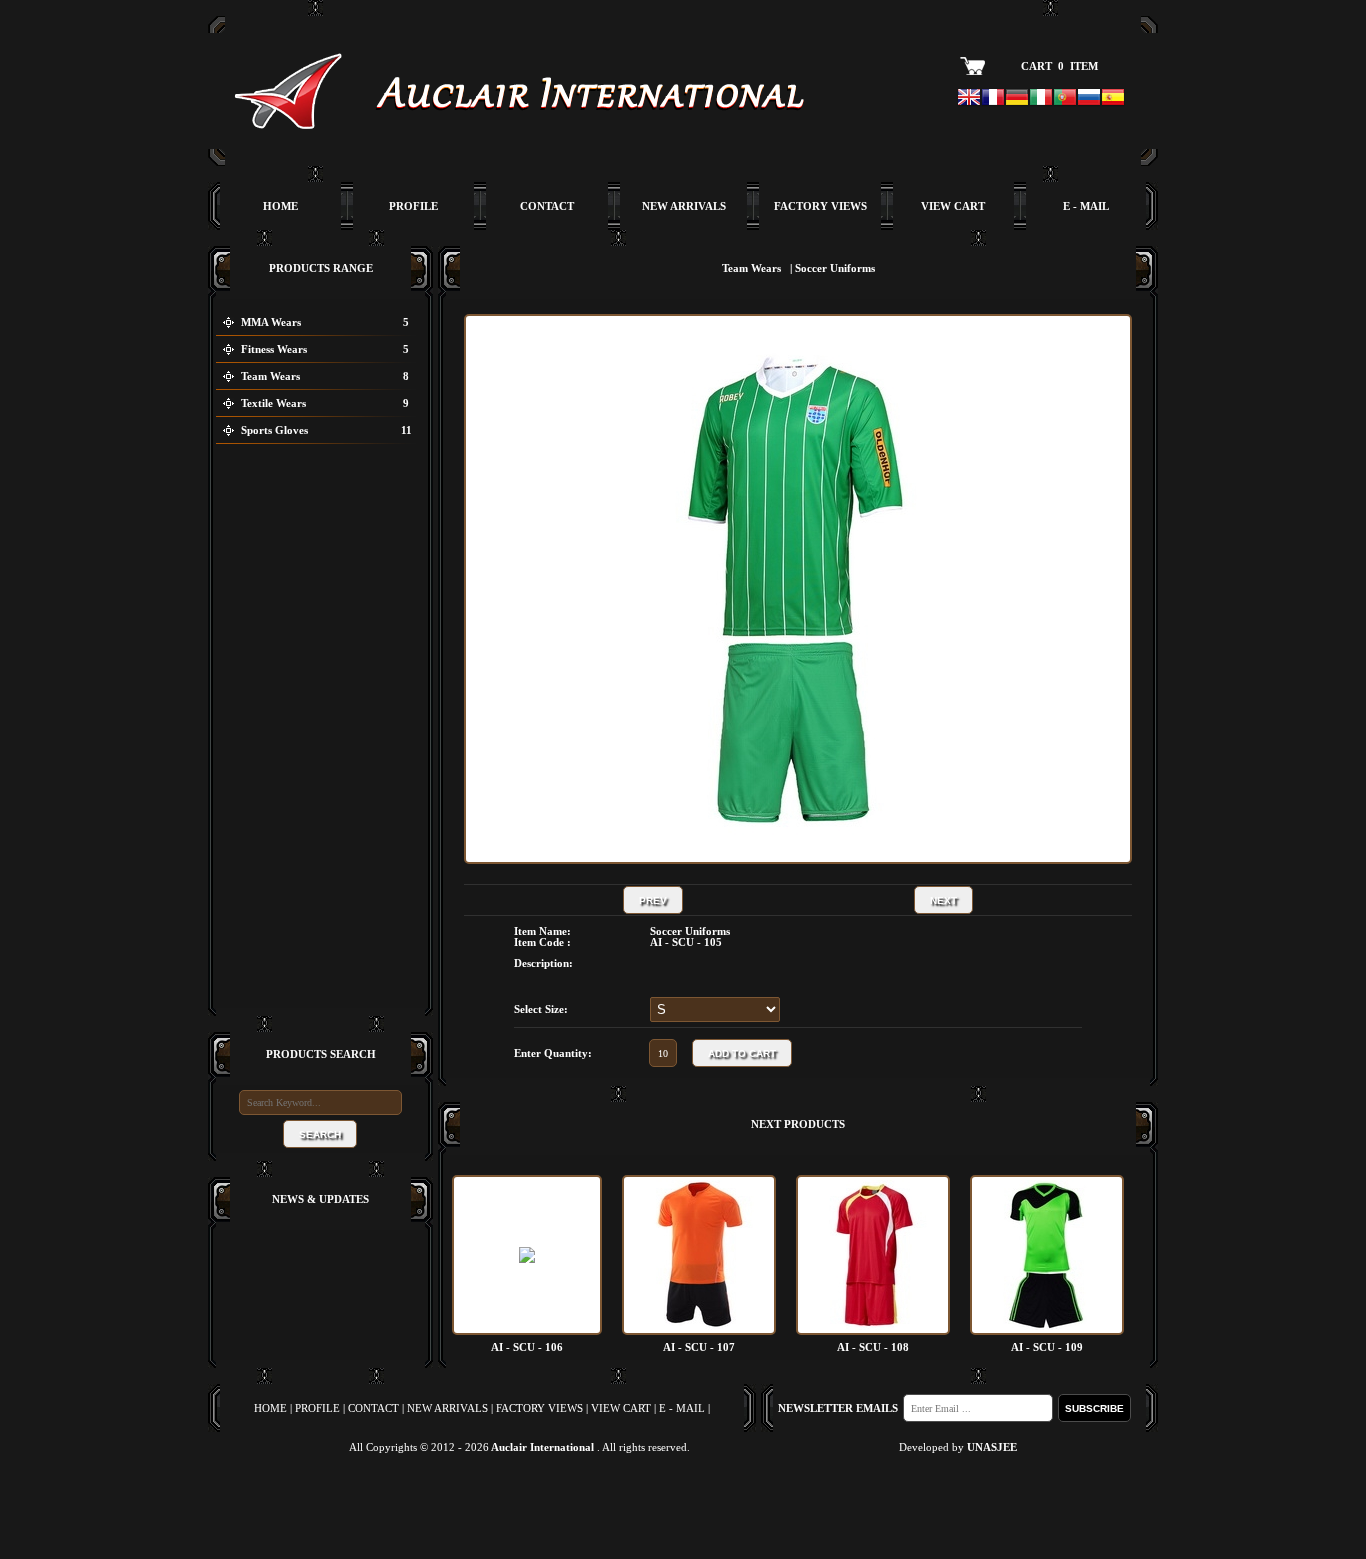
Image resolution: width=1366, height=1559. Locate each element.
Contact (547, 206)
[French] (993, 99)
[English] (969, 99)
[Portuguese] (1065, 99)
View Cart (953, 206)
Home (280, 206)
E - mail (1086, 206)
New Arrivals (684, 206)
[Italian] (1041, 99)
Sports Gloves (274, 430)
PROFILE (317, 1504)
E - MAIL (680, 1504)
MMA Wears (271, 322)
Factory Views (820, 206)
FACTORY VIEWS (539, 1504)
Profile (413, 206)
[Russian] (1089, 99)
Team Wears (270, 376)
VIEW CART (619, 1504)
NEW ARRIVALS (447, 1504)
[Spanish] (1113, 99)
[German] (1017, 99)
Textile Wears (273, 403)
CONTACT (373, 1504)
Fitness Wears (274, 349)
